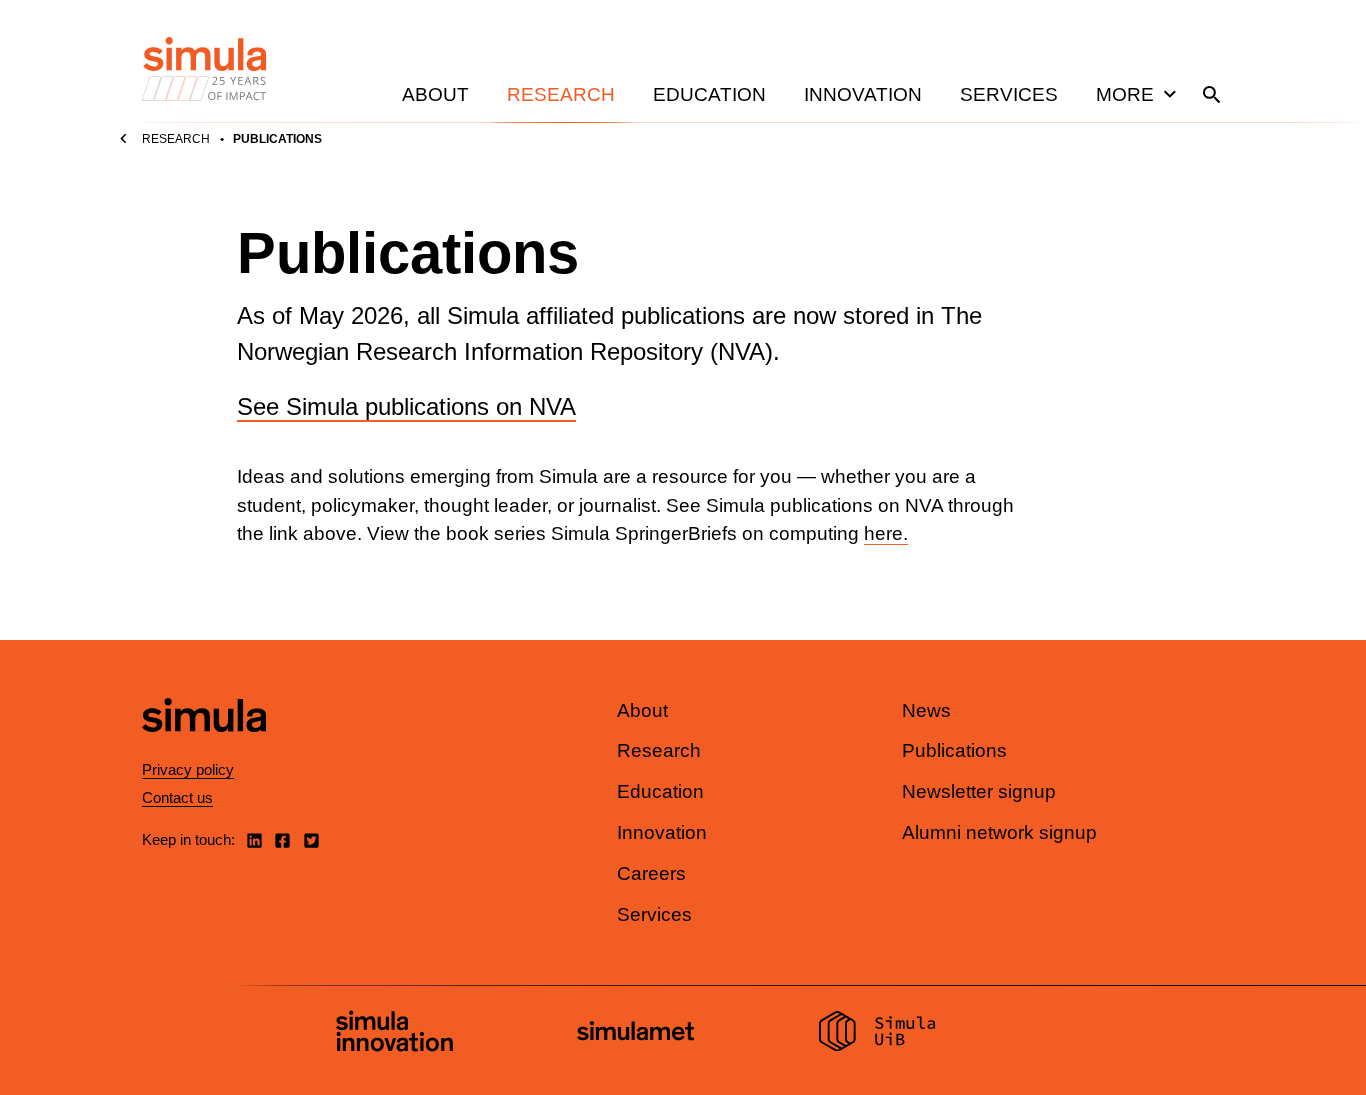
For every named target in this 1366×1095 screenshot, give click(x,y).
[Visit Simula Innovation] (394, 1034)
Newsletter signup (979, 791)
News (926, 710)
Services (1009, 94)
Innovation (863, 94)
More (1125, 94)
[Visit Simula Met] (635, 1033)
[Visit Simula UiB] (877, 1034)
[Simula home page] (204, 748)
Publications (954, 750)
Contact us (177, 797)
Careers (651, 873)
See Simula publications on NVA (406, 406)
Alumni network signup (999, 832)
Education (709, 94)
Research (561, 94)
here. (886, 533)
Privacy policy (188, 769)
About (435, 94)
